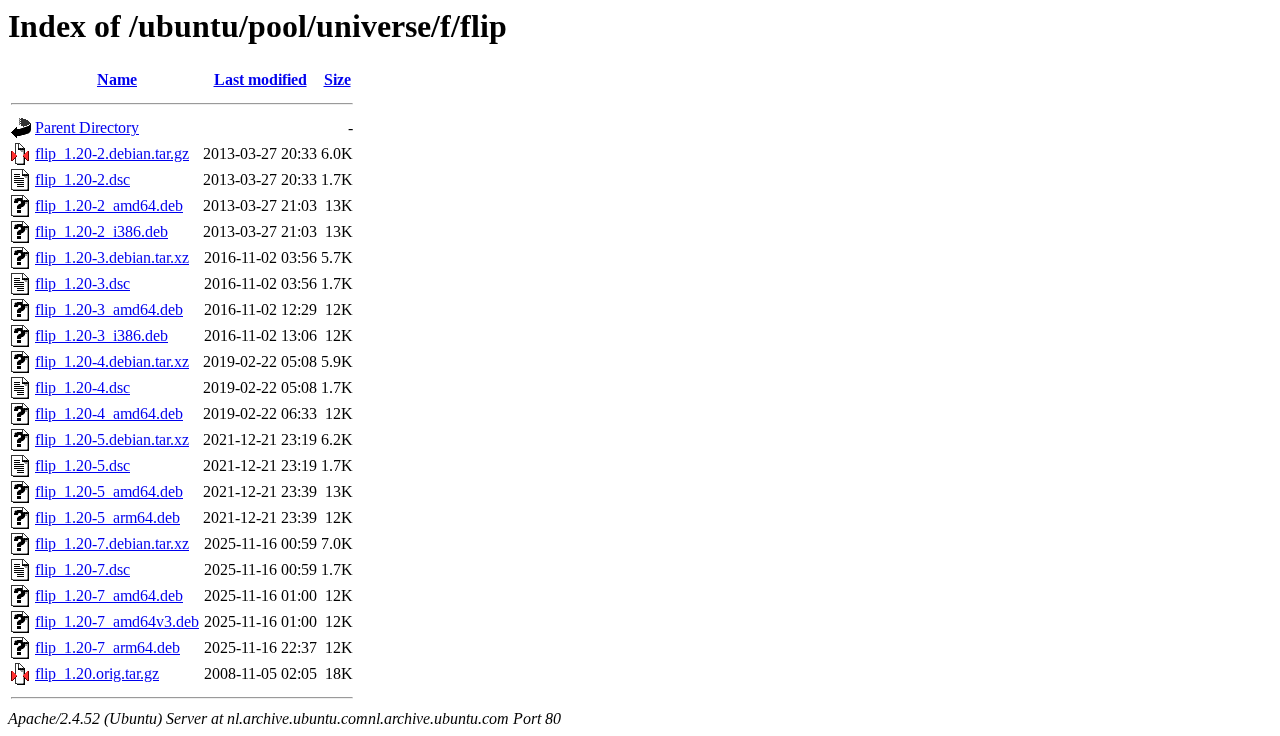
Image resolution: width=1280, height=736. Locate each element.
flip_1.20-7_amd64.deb (109, 595)
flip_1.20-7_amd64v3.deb (117, 621)
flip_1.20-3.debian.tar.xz (112, 257)
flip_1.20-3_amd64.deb (109, 309)
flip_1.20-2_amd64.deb (109, 205)
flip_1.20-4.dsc (82, 387)
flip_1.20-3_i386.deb (101, 335)
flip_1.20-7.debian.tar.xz (112, 543)
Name (117, 79)
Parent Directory (87, 127)
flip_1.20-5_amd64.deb (109, 491)
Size (337, 79)
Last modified (260, 79)
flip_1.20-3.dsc (82, 283)
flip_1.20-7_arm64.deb (107, 647)
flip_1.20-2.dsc (82, 179)
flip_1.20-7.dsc (82, 569)
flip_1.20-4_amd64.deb (109, 413)
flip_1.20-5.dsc (82, 465)
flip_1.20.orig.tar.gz (97, 673)
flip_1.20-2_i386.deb (101, 231)
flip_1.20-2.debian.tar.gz (112, 153)
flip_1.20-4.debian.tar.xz (112, 361)
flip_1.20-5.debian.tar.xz (112, 439)
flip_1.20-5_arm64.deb (107, 517)
